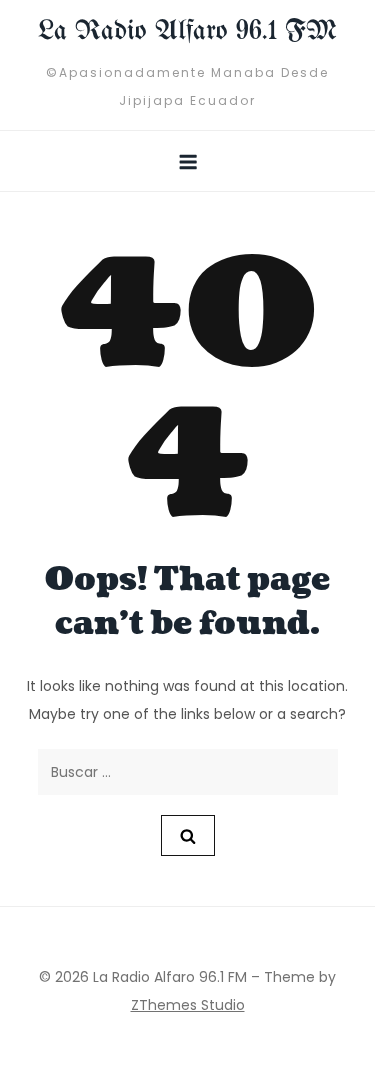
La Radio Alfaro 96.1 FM (187, 31)
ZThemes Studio (188, 1005)
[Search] (188, 835)
